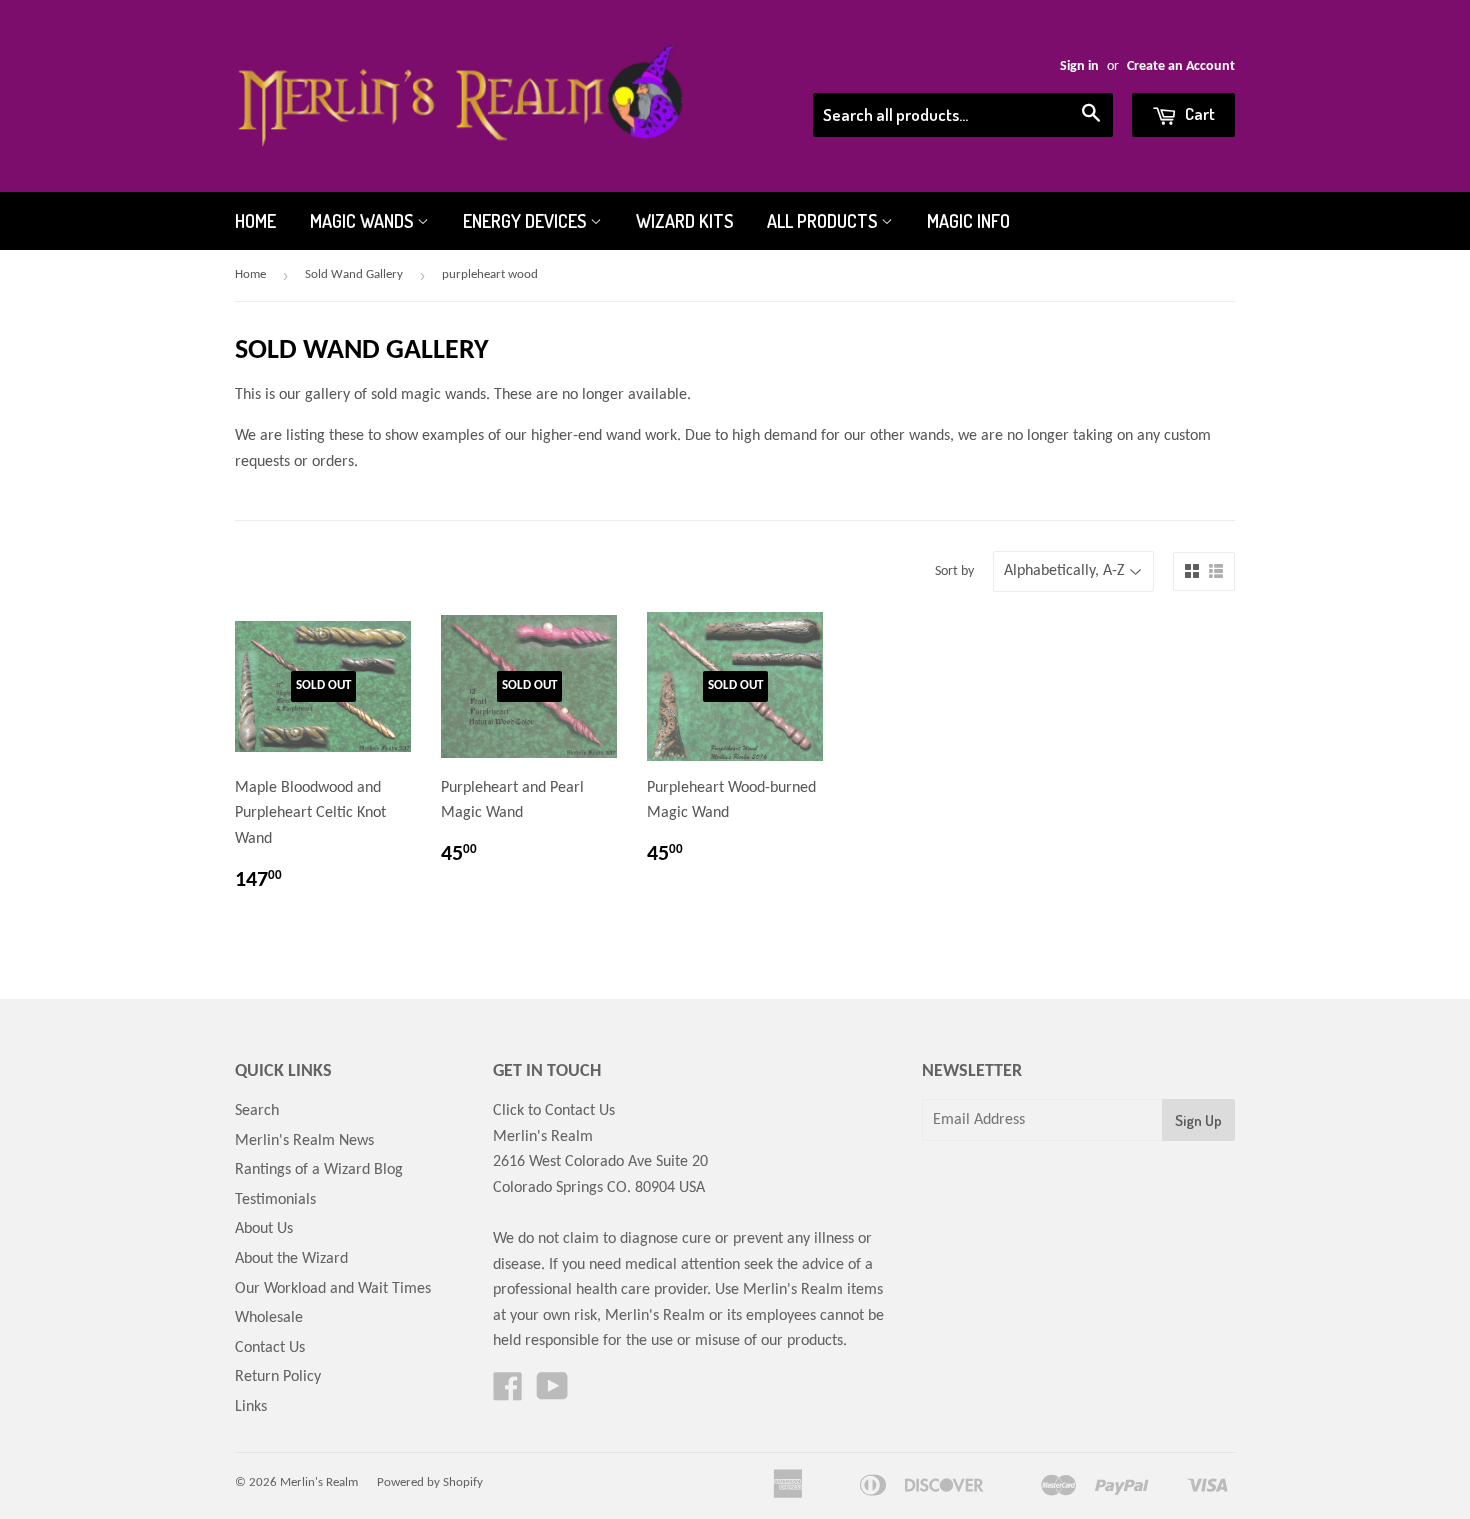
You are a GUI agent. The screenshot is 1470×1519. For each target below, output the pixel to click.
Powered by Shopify (430, 1482)
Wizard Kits (684, 221)
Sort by (954, 571)
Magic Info (968, 221)
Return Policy (278, 1377)
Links (251, 1407)
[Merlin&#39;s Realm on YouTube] (552, 1394)
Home (255, 221)
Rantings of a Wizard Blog (319, 1170)
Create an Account (1181, 66)
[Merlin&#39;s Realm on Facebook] (508, 1394)
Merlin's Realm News (304, 1141)
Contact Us (270, 1348)
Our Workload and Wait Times (333, 1289)
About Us (264, 1229)
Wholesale (269, 1318)
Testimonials (275, 1200)
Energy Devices (526, 221)
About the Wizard (291, 1259)
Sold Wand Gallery (354, 274)
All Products (824, 221)
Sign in (1079, 66)
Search (257, 1111)
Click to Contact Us (554, 1111)
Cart (1198, 113)
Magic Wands (363, 221)
